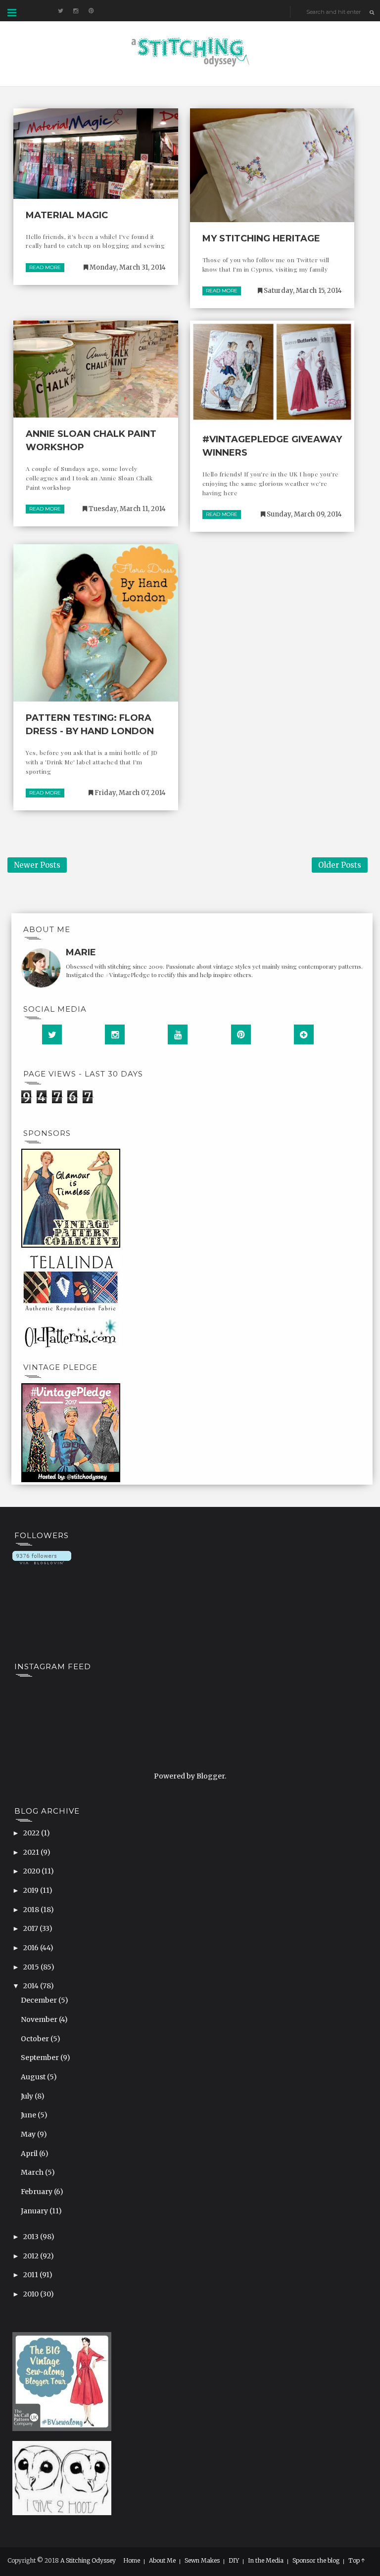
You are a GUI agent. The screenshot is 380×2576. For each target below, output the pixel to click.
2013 (32, 2237)
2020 (32, 1871)
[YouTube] (178, 1034)
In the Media (266, 2561)
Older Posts (340, 865)
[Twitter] (52, 1034)
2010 (32, 2294)
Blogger (211, 1776)
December (40, 2000)
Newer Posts (37, 865)
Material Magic (67, 215)
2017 (31, 1928)
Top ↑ (357, 2561)
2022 (32, 1833)
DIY (234, 2561)
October (36, 2039)
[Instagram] (115, 1034)
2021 (32, 1852)
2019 (32, 1890)
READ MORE (45, 267)
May (29, 2134)
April (30, 2154)
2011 (31, 2275)
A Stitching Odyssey (88, 2560)
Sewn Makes (202, 2561)
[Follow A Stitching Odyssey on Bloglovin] (42, 1557)
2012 (32, 2256)
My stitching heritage (261, 238)
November (40, 2019)
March (33, 2172)
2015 (32, 1967)
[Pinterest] (241, 1034)
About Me (162, 2561)
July (28, 2096)
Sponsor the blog (316, 2561)
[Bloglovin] (304, 1034)
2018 (32, 1910)
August (34, 2077)
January (35, 2211)
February (37, 2192)
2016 (32, 1948)
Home (132, 2561)
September (41, 2058)
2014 (32, 1986)
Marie (81, 952)
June (29, 2115)
